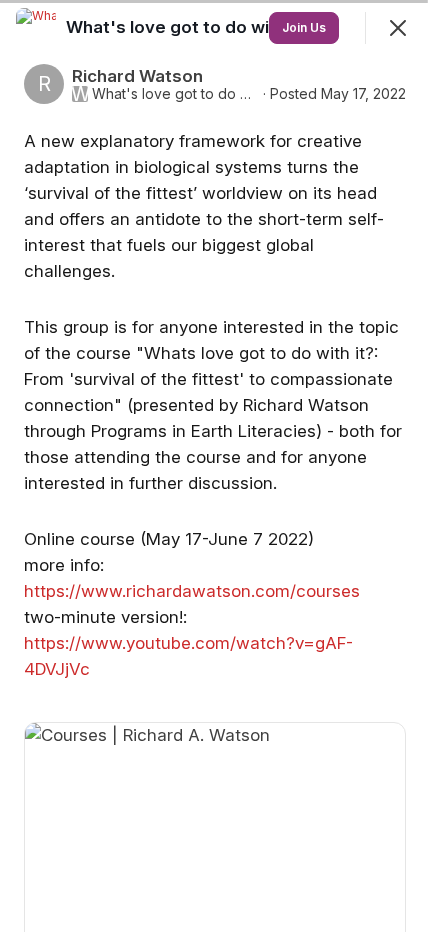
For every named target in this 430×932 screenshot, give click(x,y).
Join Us (304, 27)
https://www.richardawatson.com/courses (192, 591)
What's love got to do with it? (175, 94)
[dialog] (215, 466)
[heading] (190, 27)
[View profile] (36, 28)
